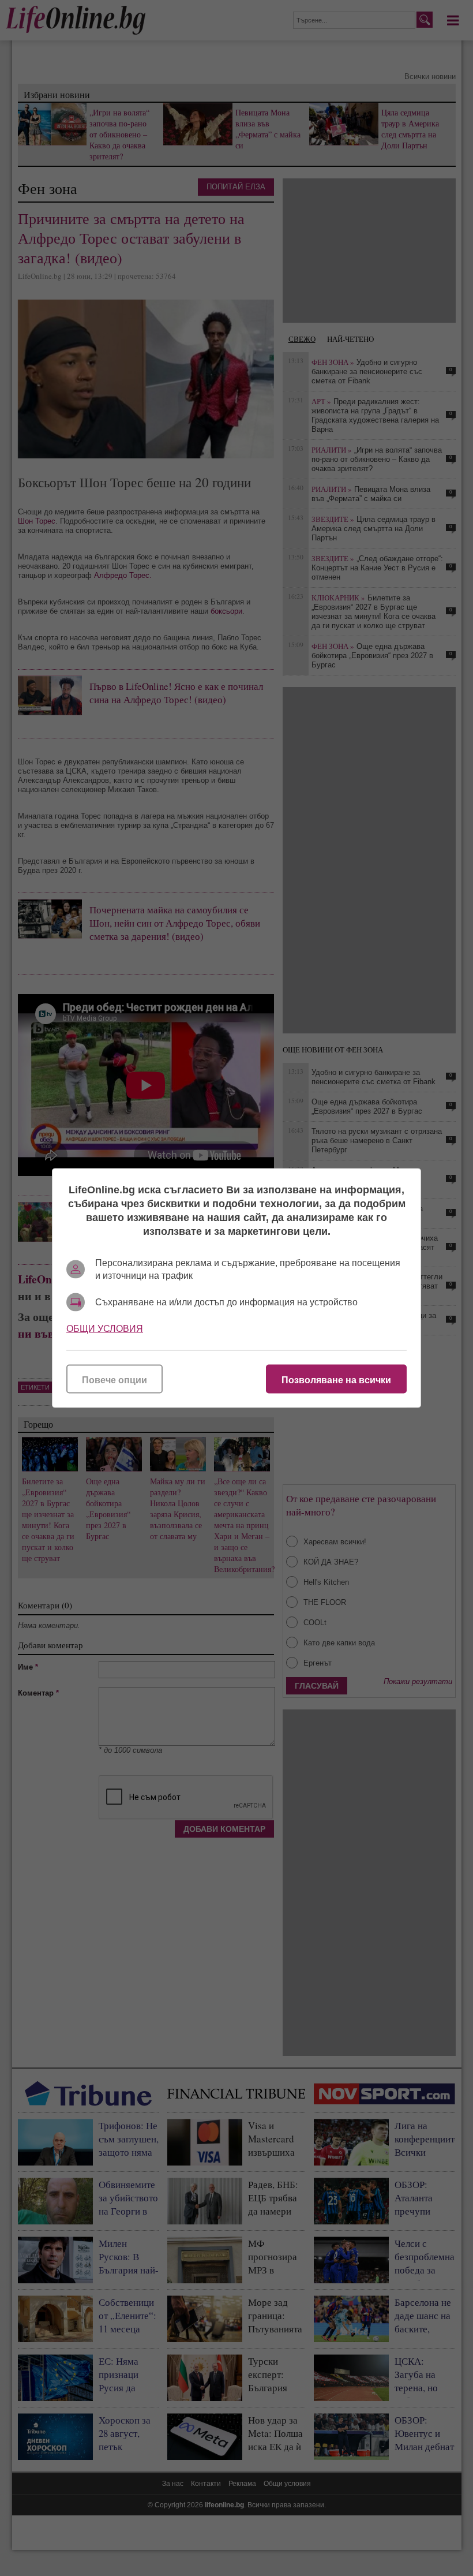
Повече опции (115, 1380)
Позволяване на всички (336, 1380)
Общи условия (105, 1329)
